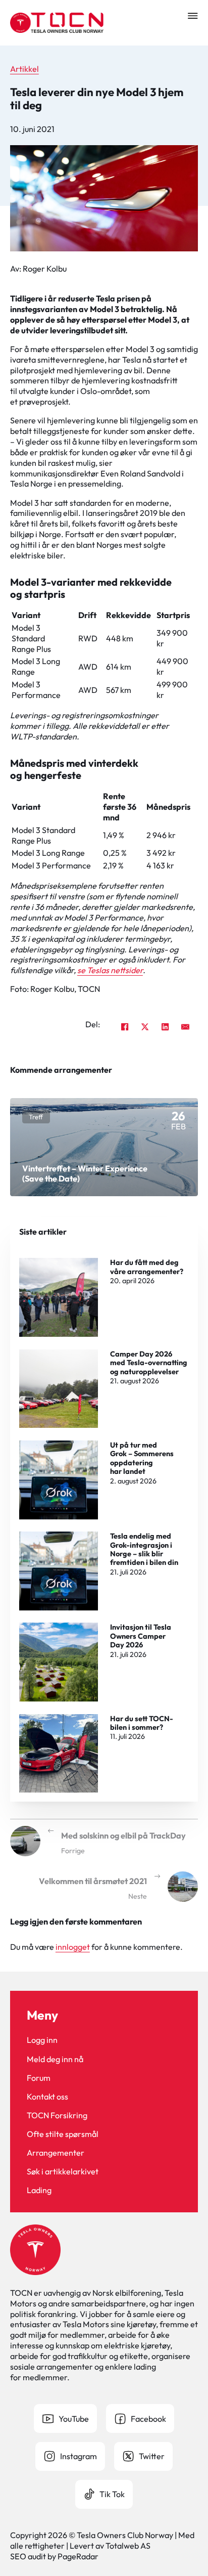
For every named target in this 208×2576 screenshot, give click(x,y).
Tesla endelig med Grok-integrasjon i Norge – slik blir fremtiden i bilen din (144, 1549)
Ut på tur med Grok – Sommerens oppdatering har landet (142, 1458)
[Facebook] (125, 1027)
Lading (39, 2190)
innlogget (73, 1947)
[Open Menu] (193, 16)
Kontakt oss (47, 2097)
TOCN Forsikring (57, 2115)
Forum (39, 2078)
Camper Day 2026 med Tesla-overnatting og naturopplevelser (149, 1363)
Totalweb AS (128, 2546)
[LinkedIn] (165, 1027)
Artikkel (24, 69)
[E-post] (185, 1027)
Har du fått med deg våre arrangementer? (147, 1267)
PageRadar (78, 2556)
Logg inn (42, 2040)
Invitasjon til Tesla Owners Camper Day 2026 (141, 1636)
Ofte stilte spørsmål (63, 2134)
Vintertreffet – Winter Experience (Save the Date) (85, 1173)
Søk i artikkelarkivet (63, 2171)
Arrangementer (56, 2153)
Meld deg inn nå (55, 2059)
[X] (145, 1027)
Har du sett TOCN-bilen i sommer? (142, 1723)
